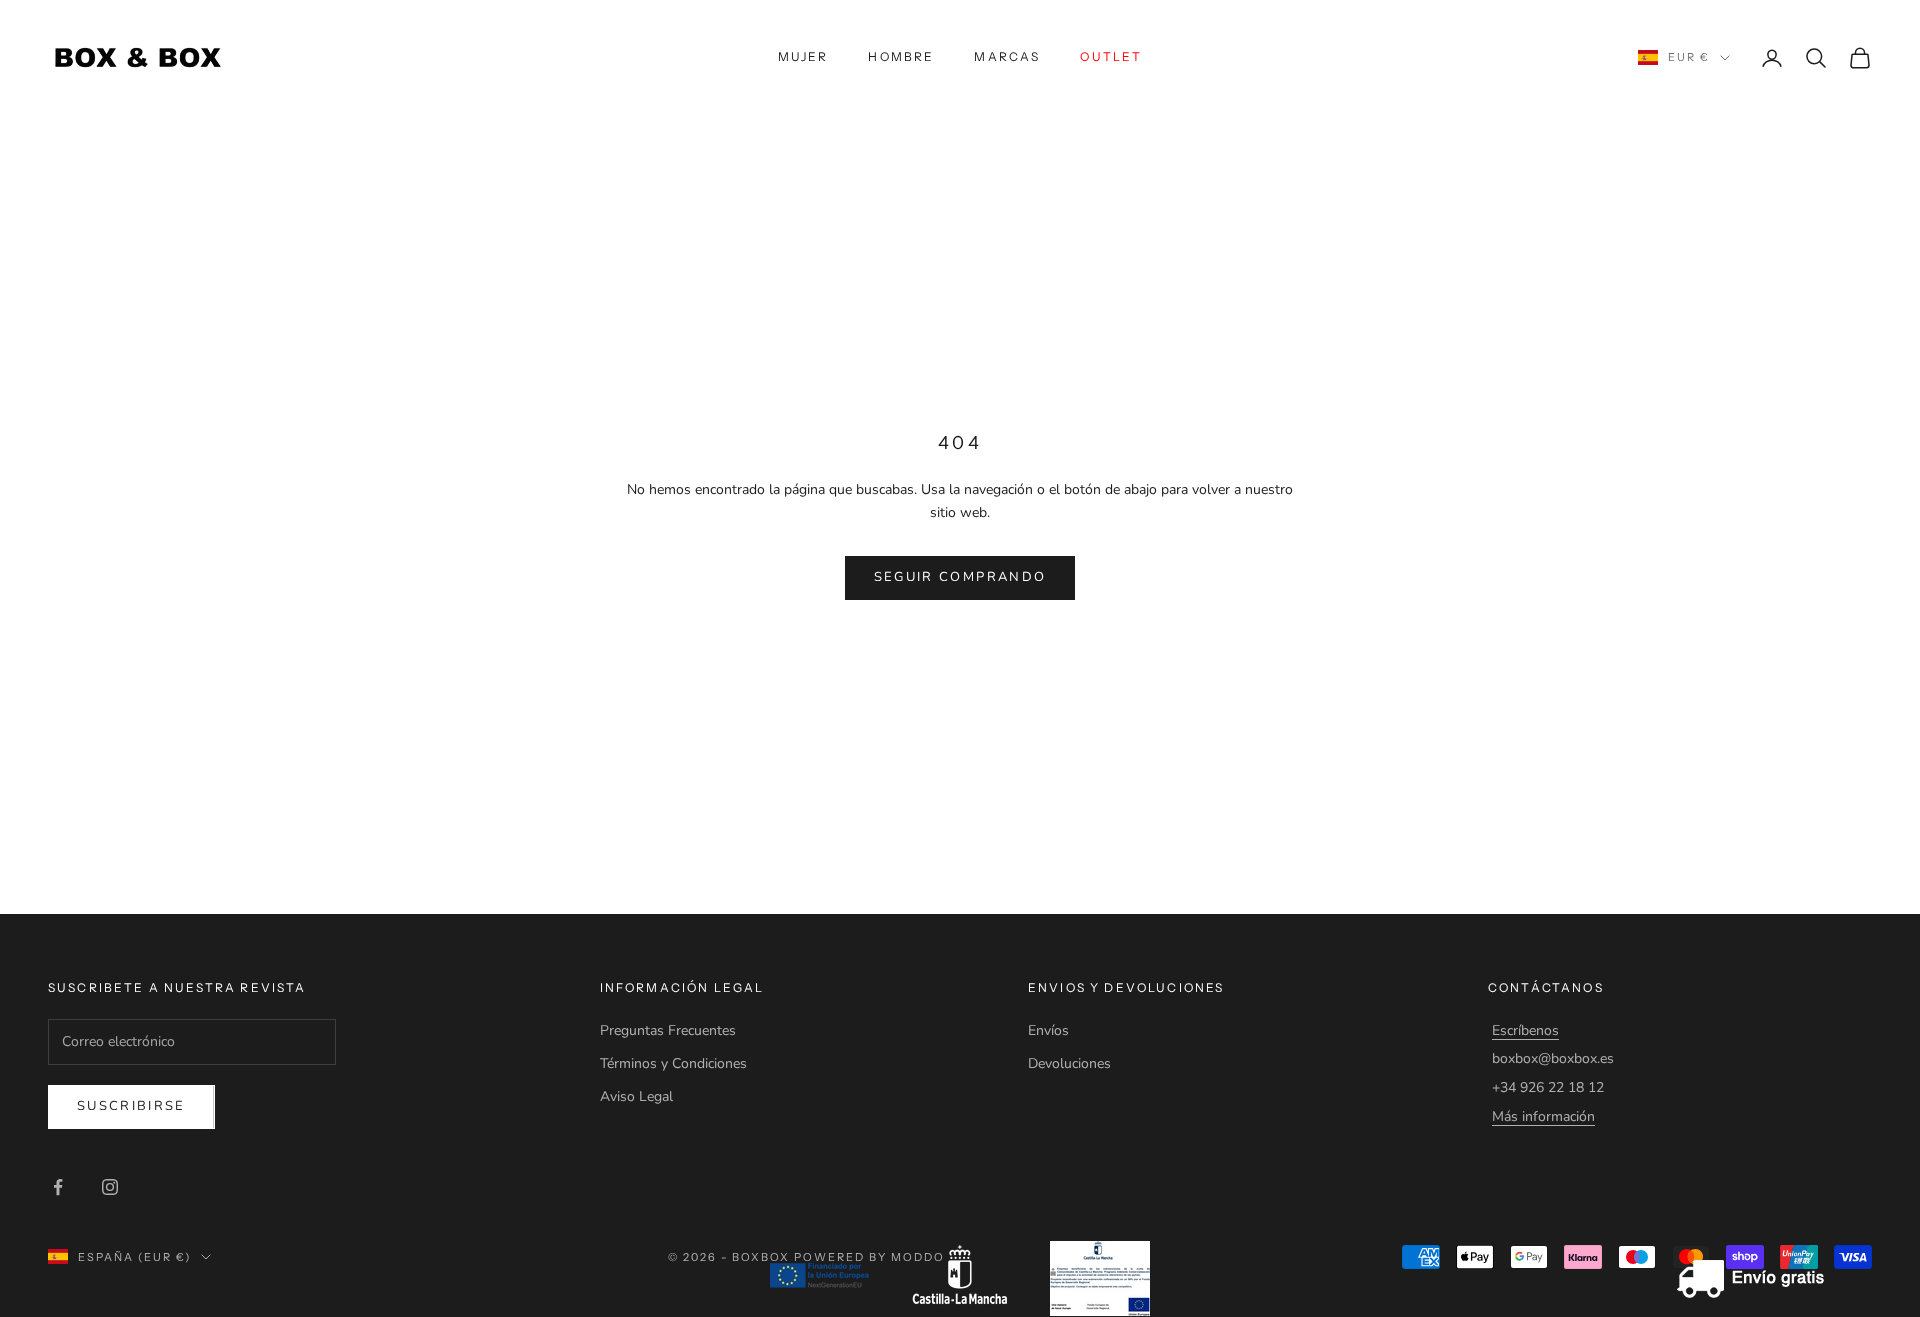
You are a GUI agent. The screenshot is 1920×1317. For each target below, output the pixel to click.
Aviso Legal (636, 1096)
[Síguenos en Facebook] (58, 1187)
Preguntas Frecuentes (668, 1030)
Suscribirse (131, 1106)
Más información (1543, 1116)
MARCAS (1007, 56)
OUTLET (1111, 56)
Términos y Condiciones (673, 1063)
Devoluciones (1069, 1063)
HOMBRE (901, 56)
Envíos (1048, 1030)
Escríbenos (1525, 1030)
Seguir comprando (960, 577)
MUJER (803, 56)
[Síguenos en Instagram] (110, 1187)
